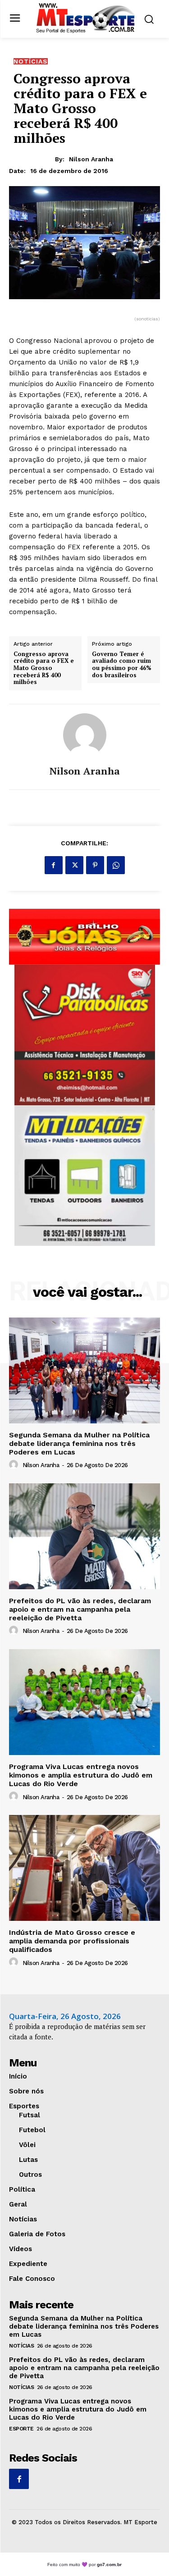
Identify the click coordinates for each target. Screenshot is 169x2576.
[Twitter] (74, 865)
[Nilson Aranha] (85, 735)
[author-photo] (15, 1465)
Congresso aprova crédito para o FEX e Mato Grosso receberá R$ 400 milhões (44, 668)
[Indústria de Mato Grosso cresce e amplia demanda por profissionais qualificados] (84, 1868)
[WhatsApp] (116, 865)
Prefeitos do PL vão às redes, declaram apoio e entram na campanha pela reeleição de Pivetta (80, 1609)
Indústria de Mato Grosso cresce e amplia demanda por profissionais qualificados (72, 1941)
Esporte (21, 2429)
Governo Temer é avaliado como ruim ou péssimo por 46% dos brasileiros (122, 665)
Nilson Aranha (91, 159)
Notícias (31, 61)
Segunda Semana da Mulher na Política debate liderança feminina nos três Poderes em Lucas (79, 1443)
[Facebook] (54, 865)
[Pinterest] (95, 865)
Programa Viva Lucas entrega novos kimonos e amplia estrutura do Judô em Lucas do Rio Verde (81, 1775)
